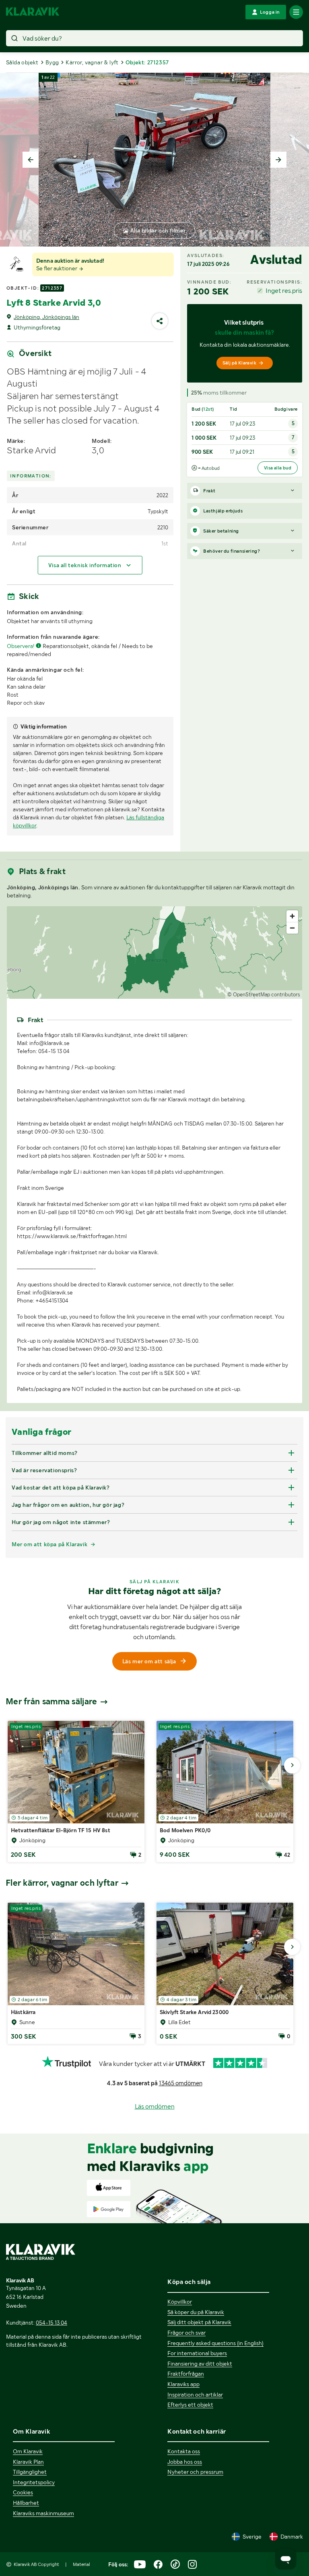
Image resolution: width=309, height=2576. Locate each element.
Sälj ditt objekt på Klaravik (199, 2322)
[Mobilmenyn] (296, 12)
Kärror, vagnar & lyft (92, 62)
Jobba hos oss (185, 2462)
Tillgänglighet (30, 2472)
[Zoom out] (292, 928)
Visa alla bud (278, 468)
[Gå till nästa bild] (292, 1765)
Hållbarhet (26, 2503)
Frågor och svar (186, 2333)
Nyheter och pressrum (195, 2472)
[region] (154, 953)
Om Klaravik (28, 2451)
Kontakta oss (184, 2451)
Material (81, 2564)
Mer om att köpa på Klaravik (49, 1544)
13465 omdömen (181, 2083)
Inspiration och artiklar (195, 2395)
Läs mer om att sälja (149, 1661)
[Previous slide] (31, 160)
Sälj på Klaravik (239, 363)
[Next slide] (278, 160)
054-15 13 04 (51, 2323)
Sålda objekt (22, 62)
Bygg (52, 62)
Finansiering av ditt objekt (200, 2364)
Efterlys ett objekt (190, 2405)
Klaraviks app (183, 2384)
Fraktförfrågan (186, 2374)
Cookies (23, 2492)
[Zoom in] (292, 916)
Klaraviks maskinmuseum (43, 2513)
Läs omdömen (155, 2106)
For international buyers (197, 2353)
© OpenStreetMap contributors (264, 995)
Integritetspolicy (34, 2482)
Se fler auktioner (57, 268)
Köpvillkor (180, 2302)
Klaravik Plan (28, 2462)
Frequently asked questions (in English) (215, 2343)
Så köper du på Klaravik (196, 2312)
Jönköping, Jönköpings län (46, 317)
